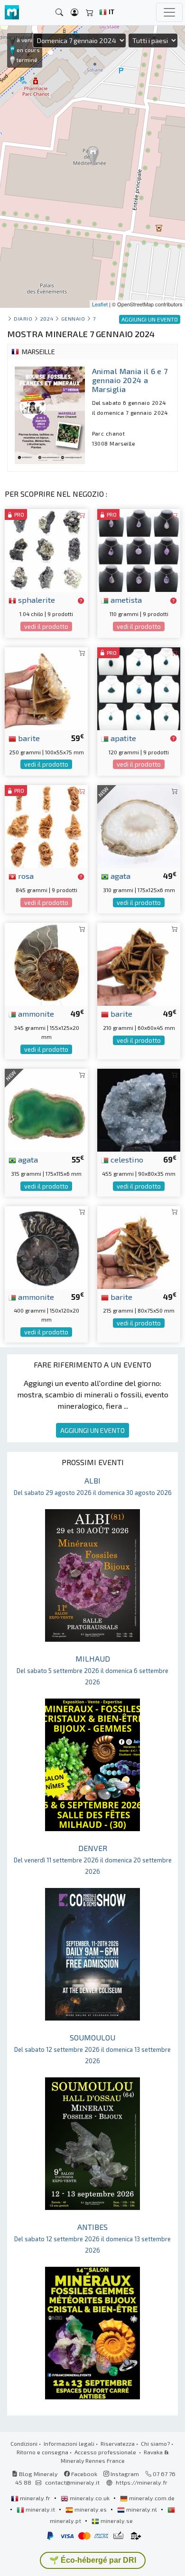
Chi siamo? (155, 2443)
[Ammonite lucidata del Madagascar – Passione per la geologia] (46, 963)
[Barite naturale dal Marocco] (139, 963)
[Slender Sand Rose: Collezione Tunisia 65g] (46, 825)
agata (120, 876)
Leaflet (100, 304)
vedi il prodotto (46, 626)
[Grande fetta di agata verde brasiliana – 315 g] (46, 1109)
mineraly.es (91, 2509)
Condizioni (24, 2443)
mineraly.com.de (151, 2498)
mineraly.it (40, 2509)
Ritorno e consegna (42, 2452)
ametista (125, 599)
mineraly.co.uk (90, 2498)
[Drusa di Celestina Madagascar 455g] (139, 1109)
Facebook (83, 2474)
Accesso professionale (106, 2452)
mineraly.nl (142, 2509)
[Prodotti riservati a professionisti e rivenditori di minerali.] (81, 600)
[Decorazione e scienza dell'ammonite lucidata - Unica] (46, 1246)
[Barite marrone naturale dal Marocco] (46, 687)
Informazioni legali (69, 2443)
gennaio (73, 318)
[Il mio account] (74, 13)
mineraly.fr (35, 2498)
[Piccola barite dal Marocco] (139, 1246)
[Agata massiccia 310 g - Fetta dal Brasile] (139, 825)
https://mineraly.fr (142, 2482)
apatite (122, 738)
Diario (23, 318)
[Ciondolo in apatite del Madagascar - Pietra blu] (139, 687)
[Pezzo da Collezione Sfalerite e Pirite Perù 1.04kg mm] (46, 550)
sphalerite (36, 599)
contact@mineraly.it (72, 2482)
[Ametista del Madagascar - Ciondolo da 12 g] (139, 550)
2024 (47, 318)
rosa (25, 876)
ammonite (35, 1013)
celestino (126, 1159)
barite (28, 738)
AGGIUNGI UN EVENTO (92, 1430)
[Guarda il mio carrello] (90, 13)
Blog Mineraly (38, 2474)
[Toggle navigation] (169, 12)
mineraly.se (116, 2521)
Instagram (124, 2474)
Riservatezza (118, 2443)
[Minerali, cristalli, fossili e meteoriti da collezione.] (12, 13)
